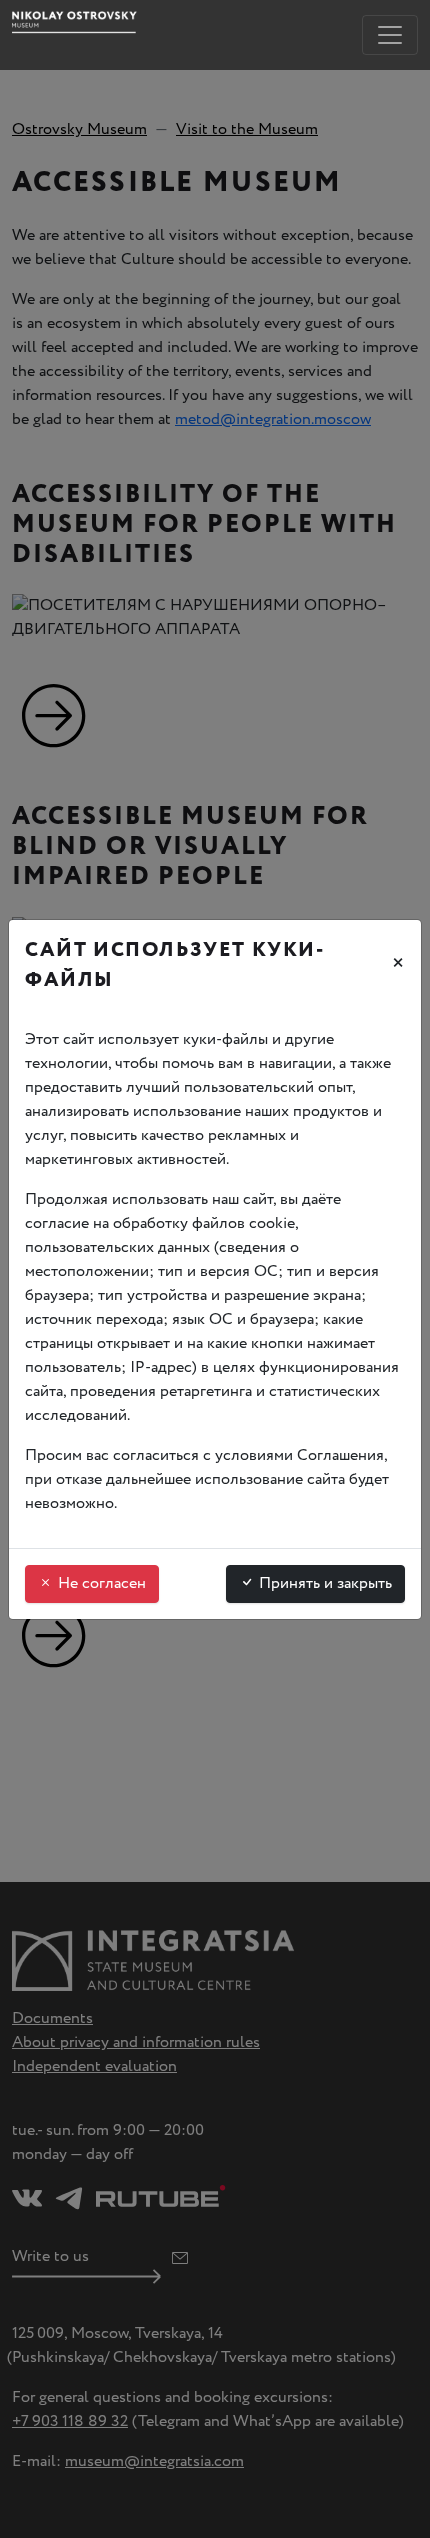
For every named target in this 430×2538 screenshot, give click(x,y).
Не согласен (100, 1583)
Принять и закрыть (323, 1583)
